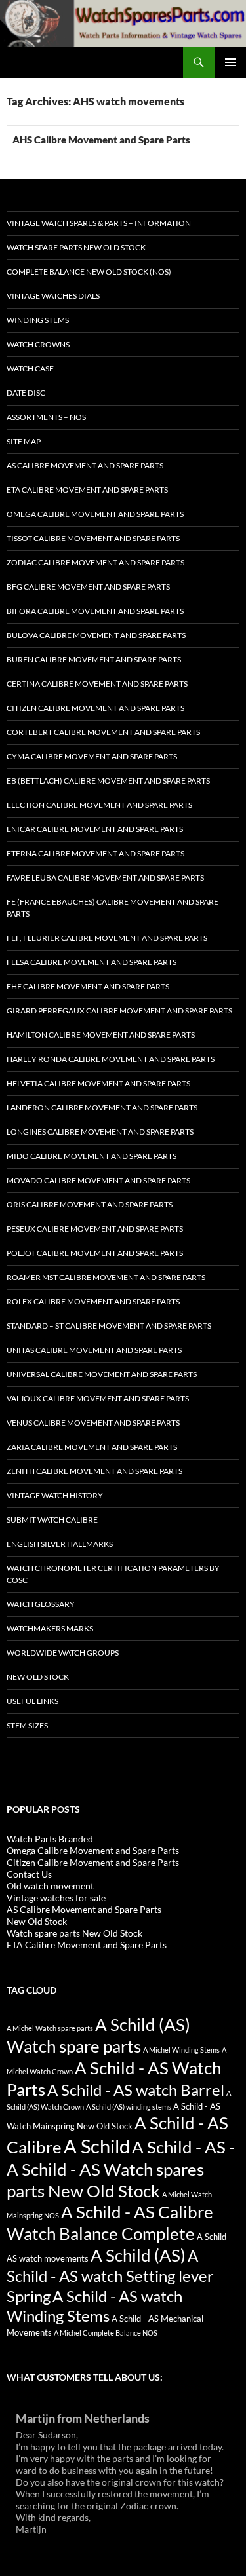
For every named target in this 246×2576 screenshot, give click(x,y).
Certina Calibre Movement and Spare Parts (97, 684)
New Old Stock (38, 1677)
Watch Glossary (41, 1604)
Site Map (24, 441)
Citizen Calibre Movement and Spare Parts (95, 708)
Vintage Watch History (55, 1495)
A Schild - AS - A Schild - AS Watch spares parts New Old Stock (121, 2169)
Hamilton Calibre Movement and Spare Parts (101, 1035)
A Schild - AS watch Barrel (136, 2090)
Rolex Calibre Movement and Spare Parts (93, 1301)
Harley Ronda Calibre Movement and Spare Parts (111, 1059)
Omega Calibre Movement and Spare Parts (95, 514)
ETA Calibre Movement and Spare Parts (87, 490)
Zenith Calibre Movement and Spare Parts (94, 1471)
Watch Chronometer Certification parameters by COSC (113, 1574)
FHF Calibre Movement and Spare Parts (88, 986)
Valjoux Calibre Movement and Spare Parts (98, 1398)
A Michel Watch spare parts (50, 2028)
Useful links (32, 1701)
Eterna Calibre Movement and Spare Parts (95, 853)
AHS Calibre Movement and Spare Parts (101, 140)
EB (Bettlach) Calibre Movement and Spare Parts (108, 781)
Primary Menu (230, 62)
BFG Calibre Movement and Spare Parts (88, 587)
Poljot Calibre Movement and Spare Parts (95, 1253)
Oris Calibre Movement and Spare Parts (90, 1204)
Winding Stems (38, 320)
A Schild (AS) (138, 2255)
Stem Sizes (27, 1725)
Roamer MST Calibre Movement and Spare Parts (106, 1277)
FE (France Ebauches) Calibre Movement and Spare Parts (113, 908)
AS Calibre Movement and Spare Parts (85, 465)
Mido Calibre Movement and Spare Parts (92, 1156)
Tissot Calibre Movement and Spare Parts (93, 538)
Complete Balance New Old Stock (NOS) (89, 272)
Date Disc (26, 393)
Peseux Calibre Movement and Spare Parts (95, 1229)
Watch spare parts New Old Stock (76, 247)
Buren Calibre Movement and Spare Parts (94, 659)
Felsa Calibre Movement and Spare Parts (92, 962)
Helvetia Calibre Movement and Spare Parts (98, 1083)
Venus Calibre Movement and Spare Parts (93, 1423)
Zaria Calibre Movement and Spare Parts (92, 1447)
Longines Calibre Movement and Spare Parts (100, 1132)
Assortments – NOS (46, 417)
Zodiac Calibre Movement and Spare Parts (95, 562)
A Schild (97, 2146)
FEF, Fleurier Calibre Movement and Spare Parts (107, 938)
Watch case (30, 369)
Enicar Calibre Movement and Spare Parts (95, 829)
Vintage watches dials (53, 296)
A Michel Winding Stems (181, 2050)
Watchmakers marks (50, 1628)
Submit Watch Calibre (52, 1520)
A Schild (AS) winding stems (129, 2107)
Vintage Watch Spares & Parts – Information (99, 223)
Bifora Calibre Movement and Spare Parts (95, 611)
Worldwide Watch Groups (63, 1653)
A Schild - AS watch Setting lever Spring (110, 2276)
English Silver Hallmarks (60, 1544)
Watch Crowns (38, 344)
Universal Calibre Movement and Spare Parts (102, 1374)
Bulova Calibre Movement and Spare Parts (96, 635)
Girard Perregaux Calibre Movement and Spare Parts (119, 1011)
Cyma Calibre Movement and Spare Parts (92, 756)
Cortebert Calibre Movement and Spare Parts (103, 732)
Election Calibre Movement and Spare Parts (99, 805)
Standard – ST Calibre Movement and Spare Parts (109, 1326)
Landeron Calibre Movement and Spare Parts (102, 1108)
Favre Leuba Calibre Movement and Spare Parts (105, 878)
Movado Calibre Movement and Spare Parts (98, 1180)
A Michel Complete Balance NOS (106, 2333)
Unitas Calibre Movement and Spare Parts (94, 1350)
